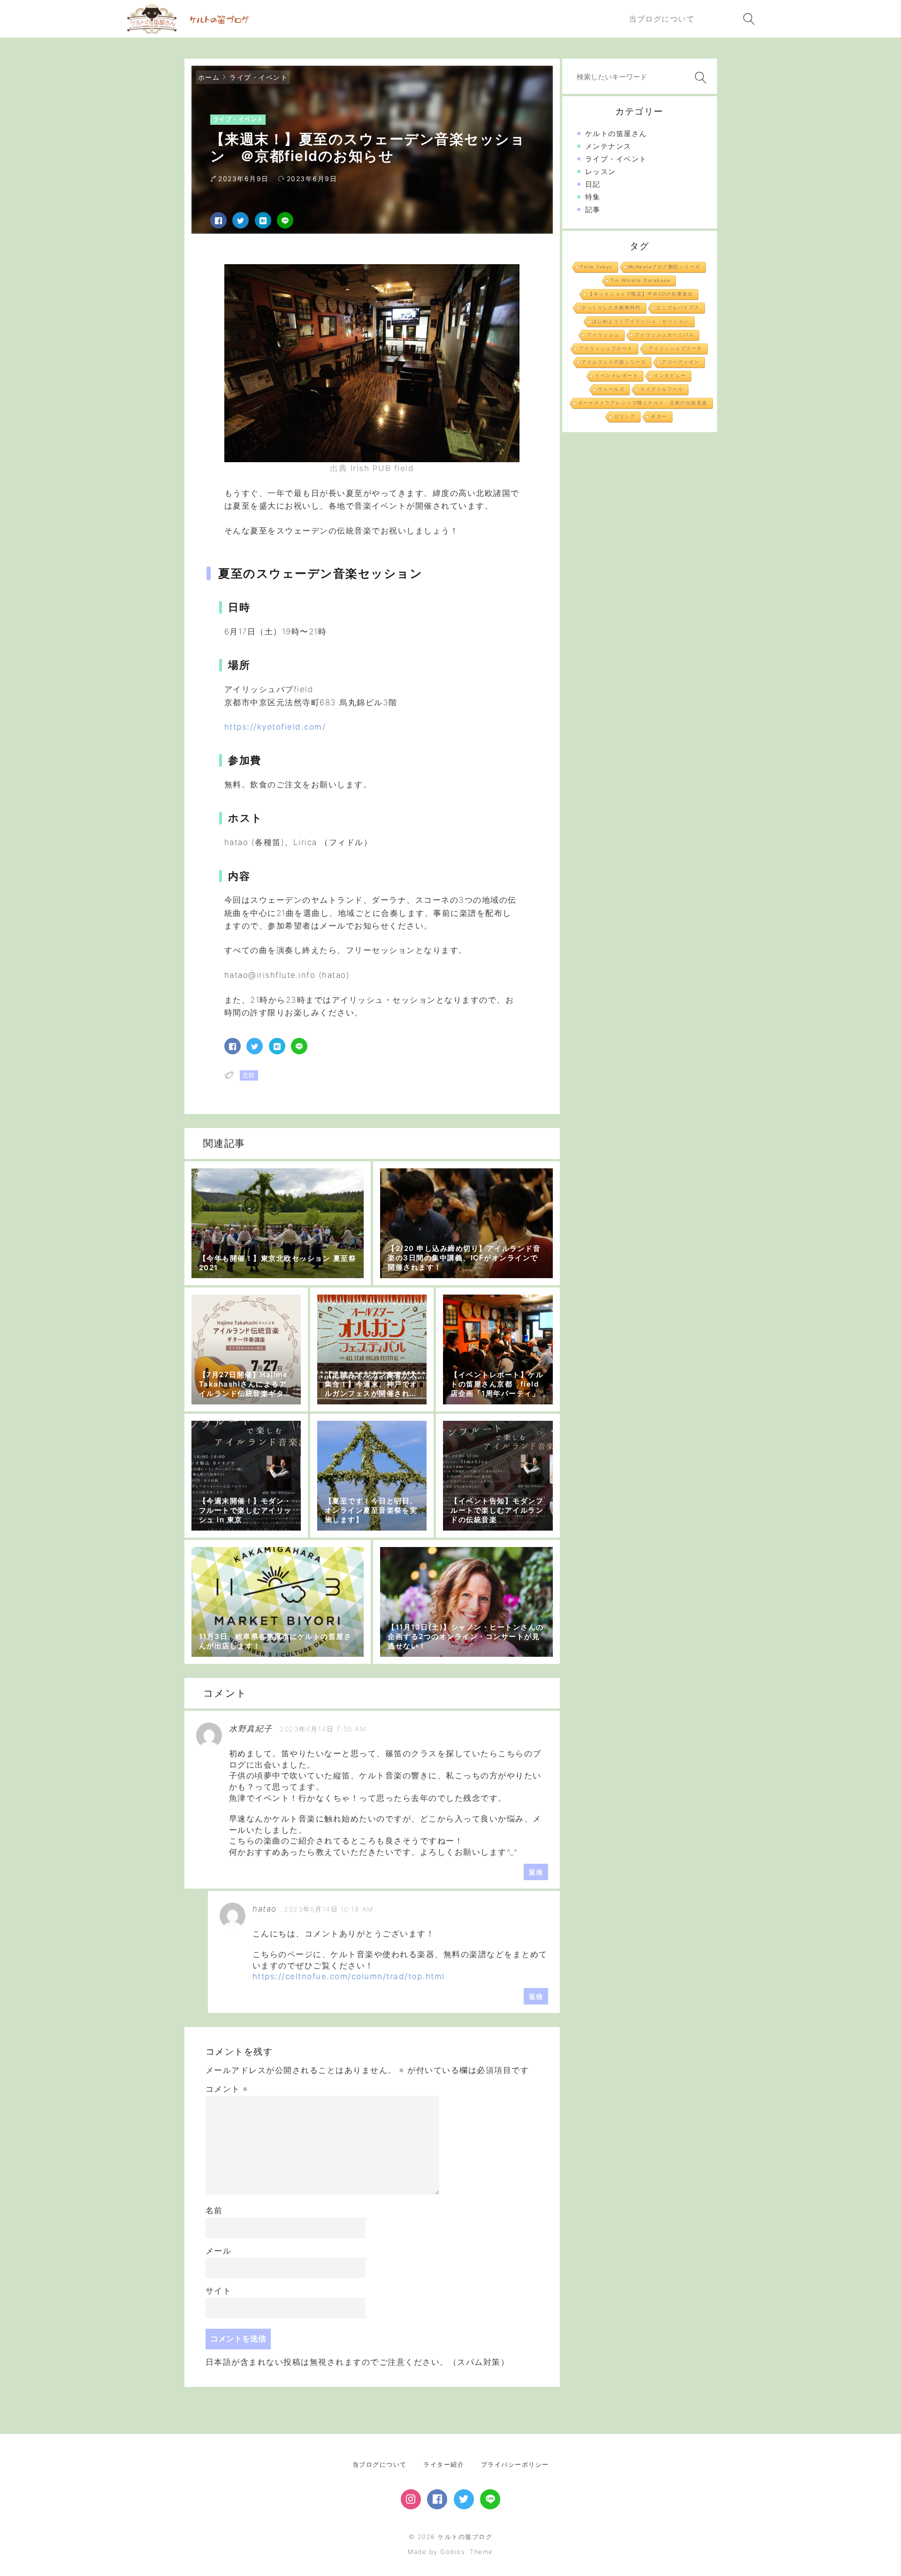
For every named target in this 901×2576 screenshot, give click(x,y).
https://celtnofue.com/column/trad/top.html (349, 1976)
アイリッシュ (603, 335)
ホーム (209, 77)
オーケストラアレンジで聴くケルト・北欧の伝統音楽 (643, 403)
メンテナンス (608, 146)
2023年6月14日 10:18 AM (329, 1909)
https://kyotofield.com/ (275, 727)
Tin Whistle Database (641, 280)
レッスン (601, 171)
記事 (593, 210)
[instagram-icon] (411, 2499)
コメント (227, 2089)
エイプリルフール (662, 389)
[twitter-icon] (464, 2499)
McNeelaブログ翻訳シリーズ (664, 267)
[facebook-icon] (437, 2499)
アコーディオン (681, 362)
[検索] (699, 78)
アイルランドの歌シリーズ (614, 362)
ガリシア (625, 416)
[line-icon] (490, 2499)
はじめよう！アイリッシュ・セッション (641, 321)
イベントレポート (617, 376)
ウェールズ (611, 389)
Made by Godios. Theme (450, 2552)
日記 (593, 184)
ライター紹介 (444, 2464)
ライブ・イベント (259, 77)
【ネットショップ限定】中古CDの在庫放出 (641, 294)
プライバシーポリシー (515, 2464)
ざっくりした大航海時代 (611, 308)
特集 (593, 197)
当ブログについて (380, 2464)
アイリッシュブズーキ (676, 348)
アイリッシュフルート (606, 348)
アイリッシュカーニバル (665, 335)
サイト (219, 2291)
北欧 (249, 1075)
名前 (214, 2210)
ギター (659, 416)
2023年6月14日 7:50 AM (323, 1729)
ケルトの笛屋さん (616, 133)
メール (219, 2251)
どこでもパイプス (678, 308)
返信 (536, 1872)
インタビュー (670, 376)
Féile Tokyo (597, 267)
